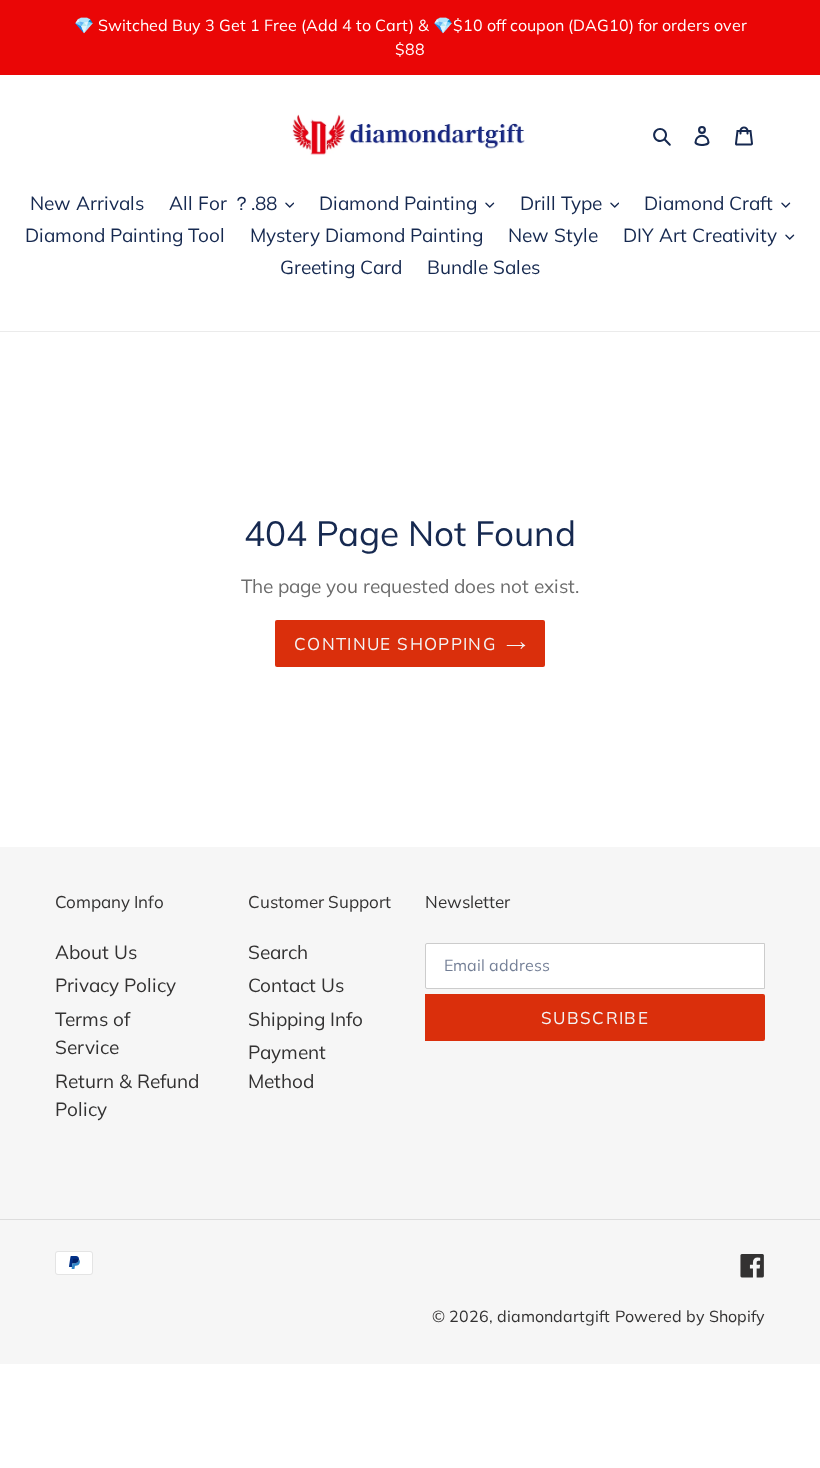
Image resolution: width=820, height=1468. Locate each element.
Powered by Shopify (690, 1316)
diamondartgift (553, 1316)
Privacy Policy (115, 985)
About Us (96, 952)
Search (278, 952)
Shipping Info (305, 1019)
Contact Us (296, 985)
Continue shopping (395, 643)
